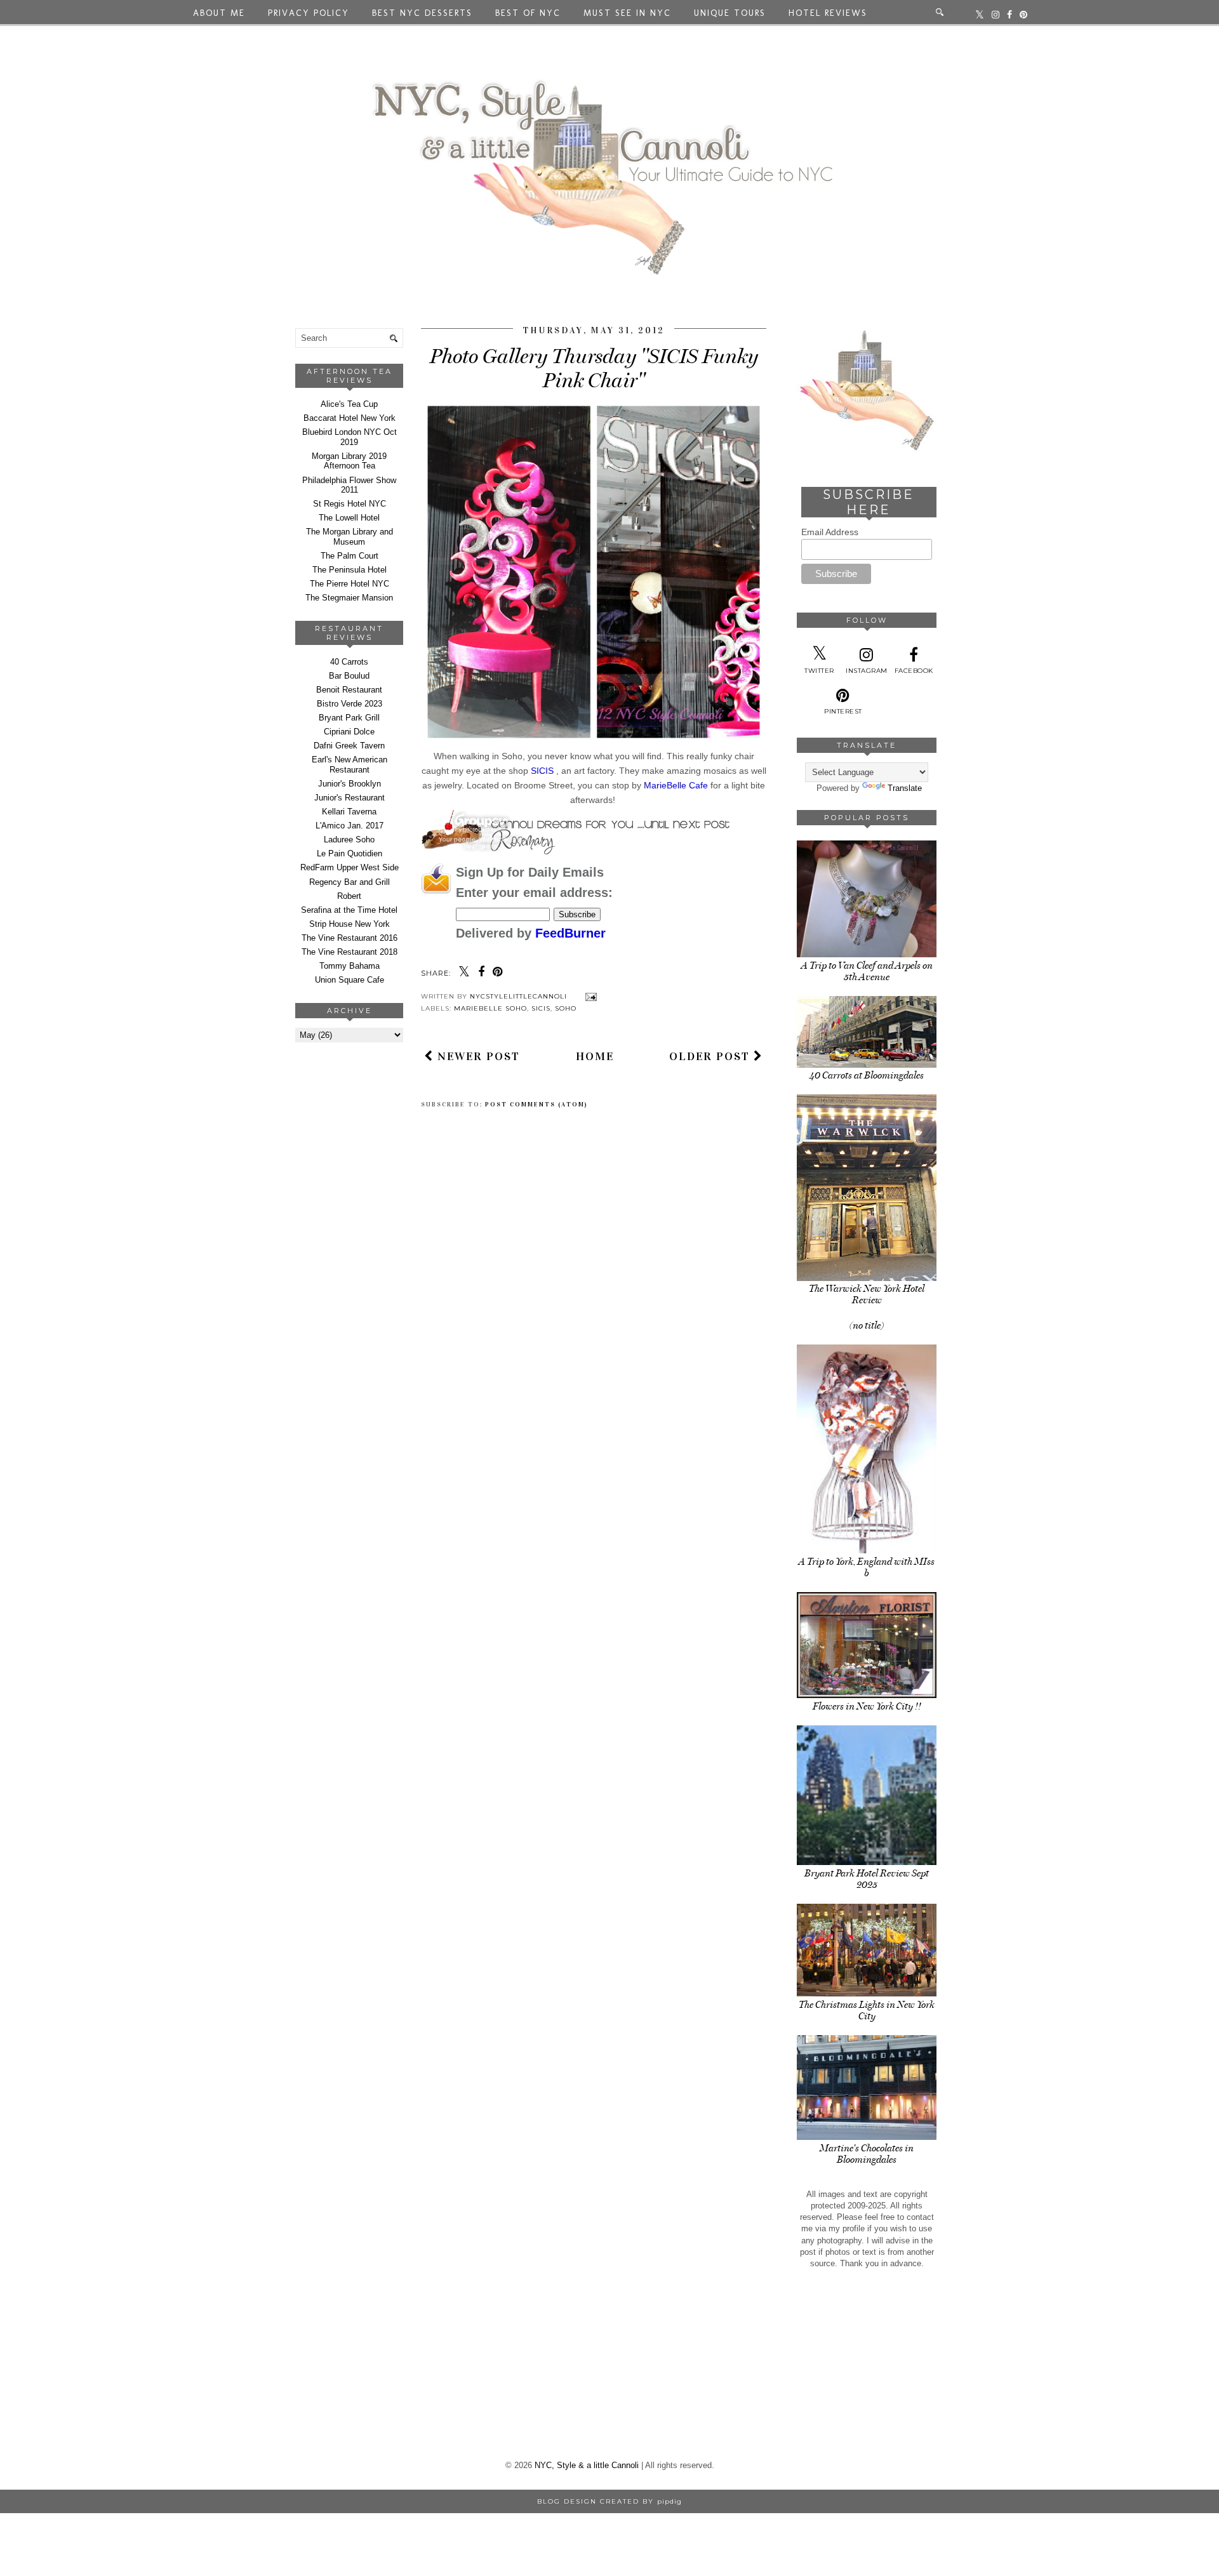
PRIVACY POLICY (309, 13)
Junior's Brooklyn (350, 784)
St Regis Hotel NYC (350, 504)
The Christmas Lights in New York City (867, 2010)
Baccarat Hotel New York (350, 418)
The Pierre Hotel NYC (350, 584)
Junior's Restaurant (350, 798)
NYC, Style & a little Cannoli (587, 2465)
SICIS (543, 771)
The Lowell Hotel (349, 518)
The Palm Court (350, 556)
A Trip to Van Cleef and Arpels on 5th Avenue (867, 971)
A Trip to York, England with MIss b (867, 1567)
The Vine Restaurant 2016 (350, 938)
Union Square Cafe (350, 980)
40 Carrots (349, 662)
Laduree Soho (349, 840)
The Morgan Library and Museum (350, 537)
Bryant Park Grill (349, 718)
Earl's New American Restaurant (350, 765)
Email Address (830, 532)
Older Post (711, 1056)
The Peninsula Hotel (350, 570)
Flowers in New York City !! (867, 1706)
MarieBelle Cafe (675, 785)
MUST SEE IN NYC (627, 13)
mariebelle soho (490, 1008)
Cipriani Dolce (349, 732)
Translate (905, 788)
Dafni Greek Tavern (349, 746)
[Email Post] (590, 996)
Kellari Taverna (349, 812)
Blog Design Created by (609, 2501)
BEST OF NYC (528, 13)
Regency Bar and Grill (350, 882)
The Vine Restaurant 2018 (350, 952)
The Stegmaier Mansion (349, 598)
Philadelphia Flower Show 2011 (349, 485)
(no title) (867, 1325)
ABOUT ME (219, 13)
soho (566, 1008)
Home (595, 1056)
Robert (349, 896)
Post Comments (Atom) (536, 1105)
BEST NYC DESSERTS (422, 13)
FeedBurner (570, 933)
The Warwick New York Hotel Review (867, 1294)
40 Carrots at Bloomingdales (867, 1075)
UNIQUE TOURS (730, 13)
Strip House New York (350, 924)
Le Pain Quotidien (350, 853)
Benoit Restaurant (349, 690)
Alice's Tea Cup (349, 404)
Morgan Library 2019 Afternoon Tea (349, 461)
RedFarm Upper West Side (350, 867)
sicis (541, 1008)
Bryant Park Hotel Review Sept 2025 (867, 1879)
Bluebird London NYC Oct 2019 (350, 437)
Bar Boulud (349, 676)
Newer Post (477, 1056)
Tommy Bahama (350, 966)
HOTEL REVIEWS (828, 13)
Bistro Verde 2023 (350, 704)
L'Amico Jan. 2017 (350, 826)
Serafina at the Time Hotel (349, 910)
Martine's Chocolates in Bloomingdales (867, 2154)
